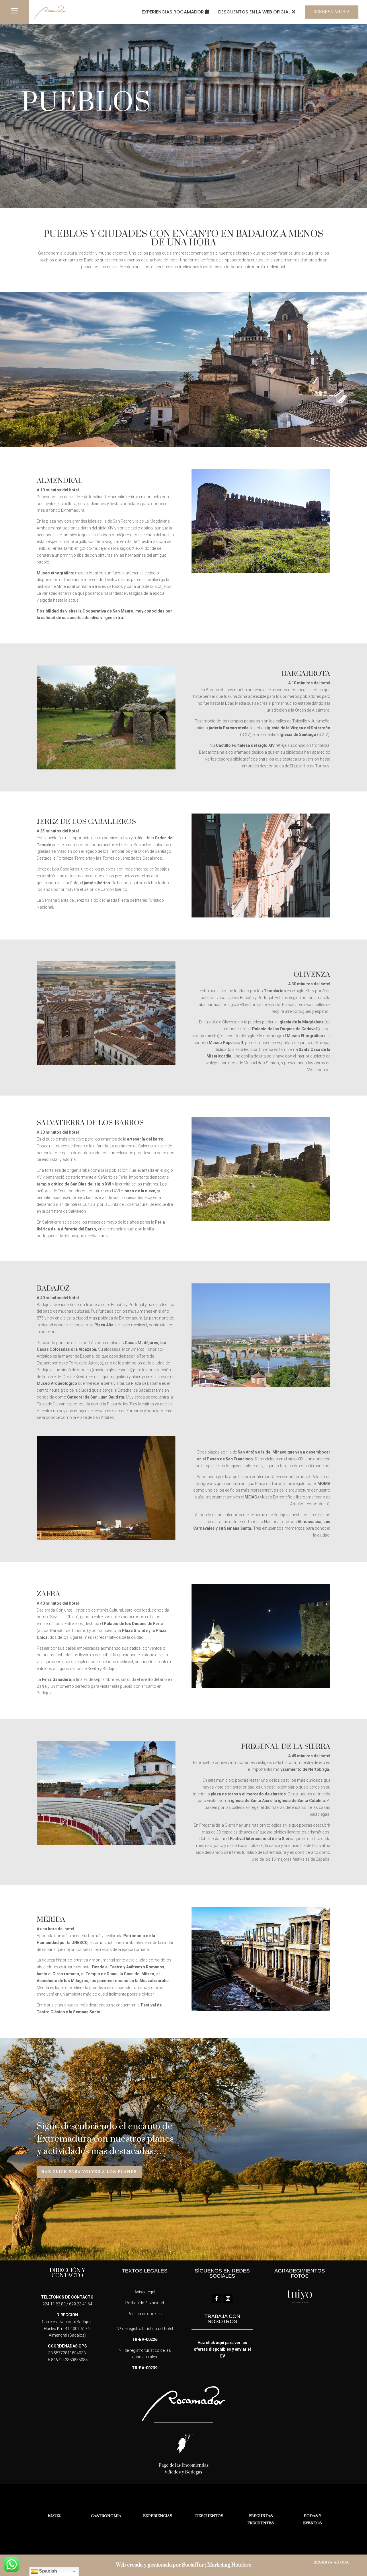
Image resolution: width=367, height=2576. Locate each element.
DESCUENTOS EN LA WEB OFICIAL (254, 12)
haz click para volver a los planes (89, 2172)
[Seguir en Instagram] (228, 2299)
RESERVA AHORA (332, 12)
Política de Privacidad (145, 2303)
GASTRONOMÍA (106, 2516)
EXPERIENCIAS (158, 2516)
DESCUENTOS (209, 2516)
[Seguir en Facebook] (216, 2299)
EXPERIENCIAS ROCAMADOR (173, 12)
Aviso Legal (145, 2292)
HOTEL (54, 2516)
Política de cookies (145, 2314)
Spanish (47, 2571)
